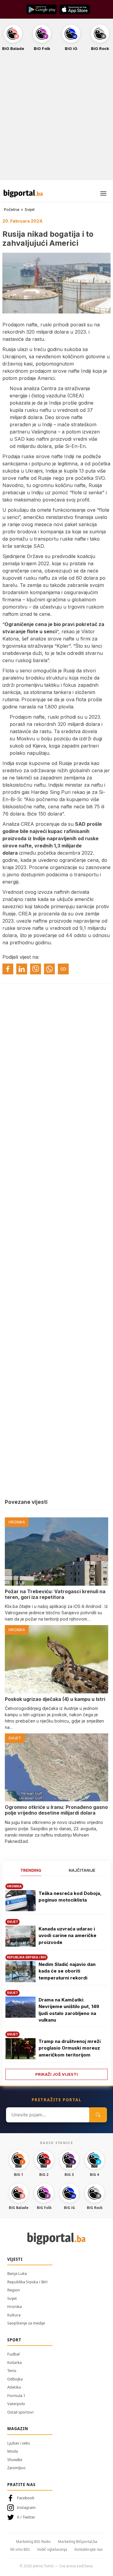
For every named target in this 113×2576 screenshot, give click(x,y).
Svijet (30, 209)
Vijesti (15, 2259)
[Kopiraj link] (63, 969)
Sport (14, 2340)
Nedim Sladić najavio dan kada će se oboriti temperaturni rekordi (67, 1971)
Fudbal (13, 2354)
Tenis (12, 2371)
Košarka (14, 2362)
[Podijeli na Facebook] (8, 969)
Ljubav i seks (19, 2443)
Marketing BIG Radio (33, 2542)
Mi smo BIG (20, 2549)
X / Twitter (26, 2517)
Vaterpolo (16, 2404)
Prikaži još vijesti (56, 2074)
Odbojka (15, 2379)
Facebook (26, 2498)
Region (14, 2290)
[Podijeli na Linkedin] (22, 969)
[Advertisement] (56, 119)
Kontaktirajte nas (89, 2549)
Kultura (14, 2315)
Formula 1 (16, 2396)
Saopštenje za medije (26, 2323)
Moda (13, 2451)
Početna (12, 209)
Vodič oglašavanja (52, 2549)
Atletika (14, 2387)
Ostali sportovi (20, 2412)
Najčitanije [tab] (82, 1870)
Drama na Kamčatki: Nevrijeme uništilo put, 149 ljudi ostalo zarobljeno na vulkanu (69, 2010)
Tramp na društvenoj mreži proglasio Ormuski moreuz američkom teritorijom (70, 2048)
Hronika (14, 2306)
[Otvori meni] (103, 193)
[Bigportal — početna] (23, 193)
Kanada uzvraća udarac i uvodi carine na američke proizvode (67, 1936)
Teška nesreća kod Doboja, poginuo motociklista (70, 1897)
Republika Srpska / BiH (27, 2282)
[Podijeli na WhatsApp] (49, 969)
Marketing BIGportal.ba (78, 2542)
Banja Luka (17, 2273)
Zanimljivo (16, 2468)
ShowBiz (15, 2460)
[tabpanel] (56, 1980)
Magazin (18, 2429)
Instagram (26, 2507)
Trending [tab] (31, 1870)
